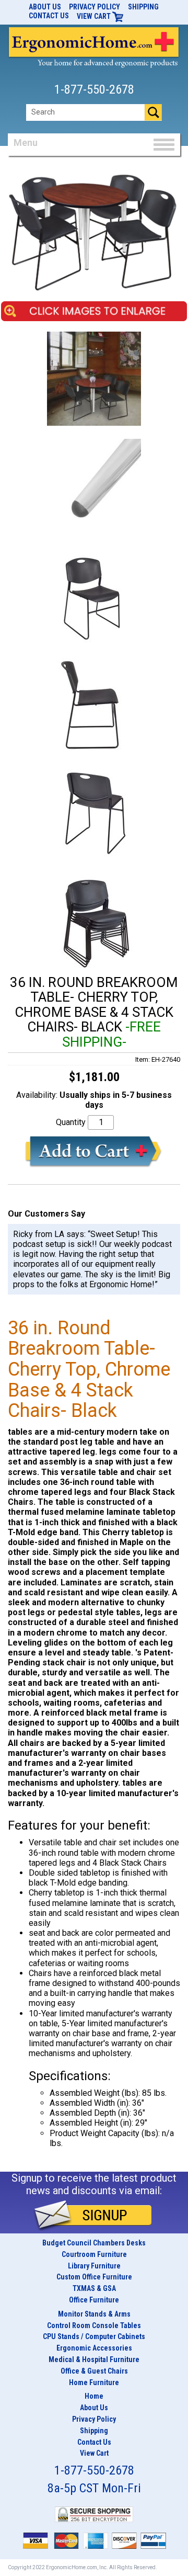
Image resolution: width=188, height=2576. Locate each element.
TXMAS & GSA (94, 2288)
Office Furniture (94, 2300)
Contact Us (49, 16)
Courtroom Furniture (94, 2254)
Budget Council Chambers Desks (94, 2243)
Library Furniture (94, 2266)
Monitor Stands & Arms (94, 2314)
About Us (45, 7)
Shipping (143, 7)
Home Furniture (94, 2382)
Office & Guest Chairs (94, 2371)
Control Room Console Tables (94, 2325)
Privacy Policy (95, 7)
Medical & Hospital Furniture (94, 2359)
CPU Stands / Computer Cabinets (94, 2336)
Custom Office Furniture (94, 2277)
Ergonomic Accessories (94, 2348)
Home (94, 2396)
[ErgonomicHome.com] (94, 46)
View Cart (95, 16)
